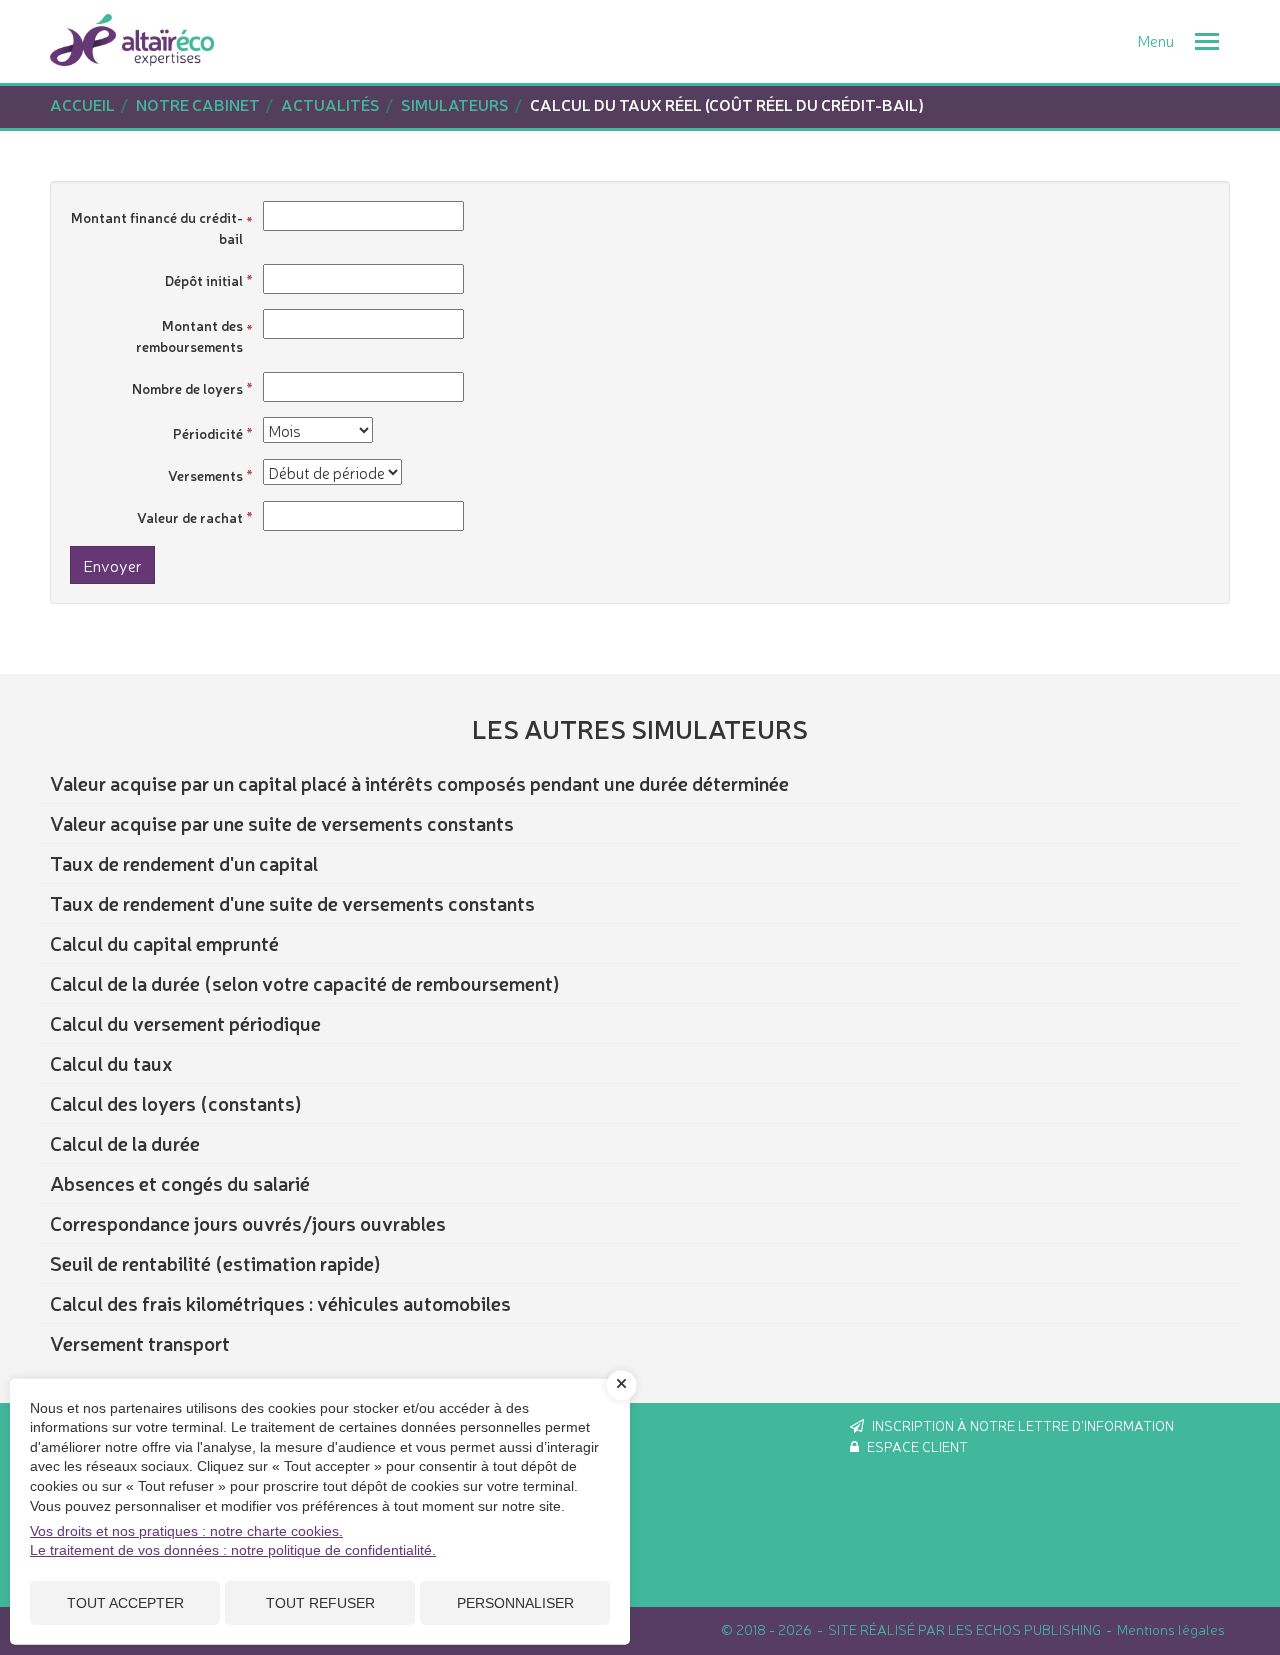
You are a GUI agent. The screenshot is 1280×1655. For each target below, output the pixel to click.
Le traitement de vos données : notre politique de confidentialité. (233, 1550)
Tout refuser (320, 1603)
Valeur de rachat (190, 517)
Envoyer (112, 565)
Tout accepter (125, 1603)
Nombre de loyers (187, 388)
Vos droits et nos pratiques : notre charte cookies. (186, 1531)
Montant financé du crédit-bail (157, 227)
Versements (205, 475)
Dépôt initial (204, 280)
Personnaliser (515, 1603)
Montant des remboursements (189, 335)
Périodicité (208, 433)
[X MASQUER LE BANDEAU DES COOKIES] (622, 1385)
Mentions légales (1171, 1629)
